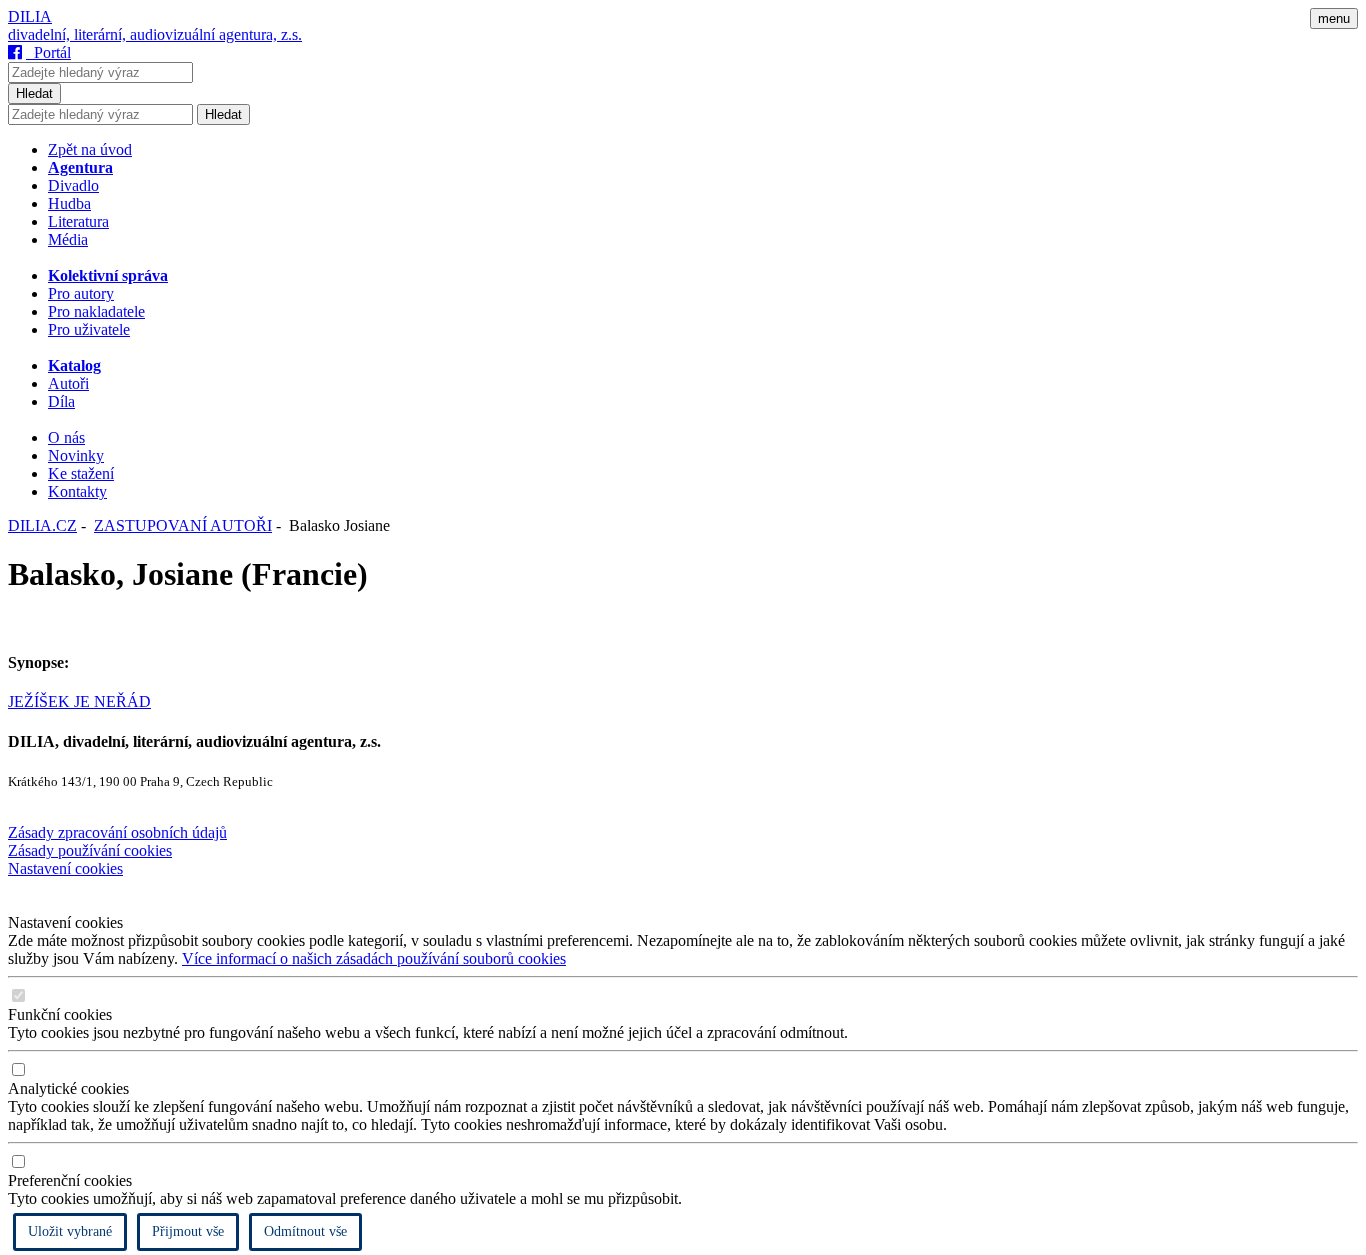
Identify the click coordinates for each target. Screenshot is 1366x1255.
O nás (66, 437)
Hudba (69, 203)
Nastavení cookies (65, 868)
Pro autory (81, 293)
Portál (48, 52)
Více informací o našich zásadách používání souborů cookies (374, 958)
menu (1334, 18)
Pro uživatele (89, 329)
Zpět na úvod (90, 149)
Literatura (78, 221)
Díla (61, 401)
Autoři (68, 383)
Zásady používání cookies (90, 850)
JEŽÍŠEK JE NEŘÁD (79, 701)
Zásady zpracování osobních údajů (117, 832)
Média (68, 239)
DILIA (30, 16)
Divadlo (73, 185)
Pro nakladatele (96, 311)
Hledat (34, 93)
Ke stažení (81, 473)
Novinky (76, 455)
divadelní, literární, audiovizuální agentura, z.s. (155, 34)
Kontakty (77, 491)
